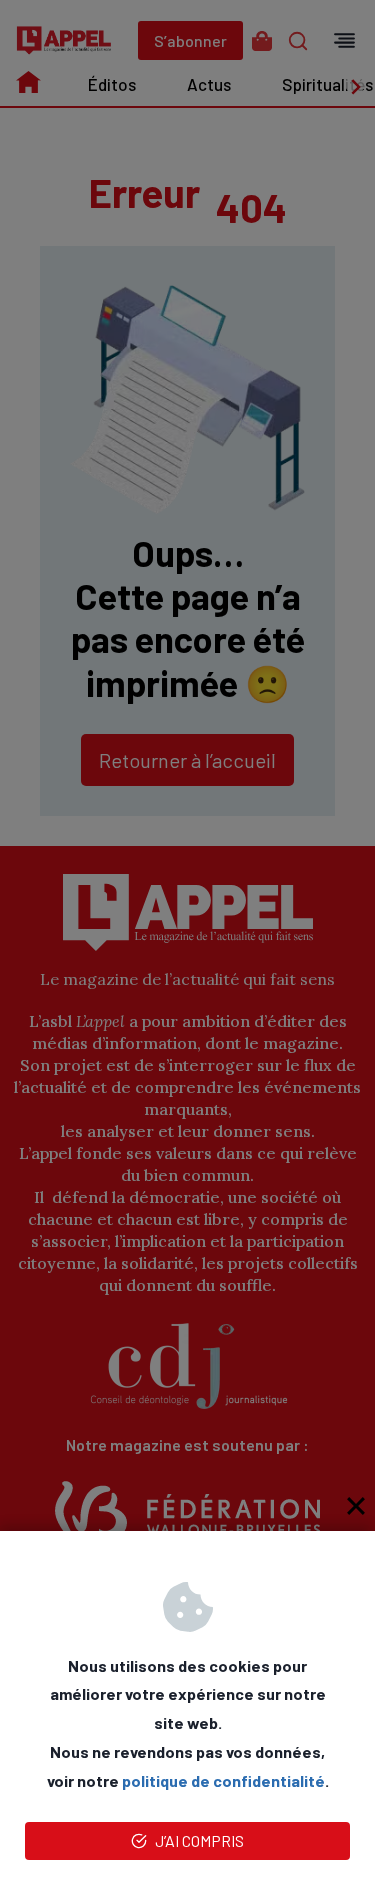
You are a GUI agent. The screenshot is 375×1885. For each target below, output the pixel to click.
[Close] (356, 1506)
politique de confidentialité (223, 1780)
